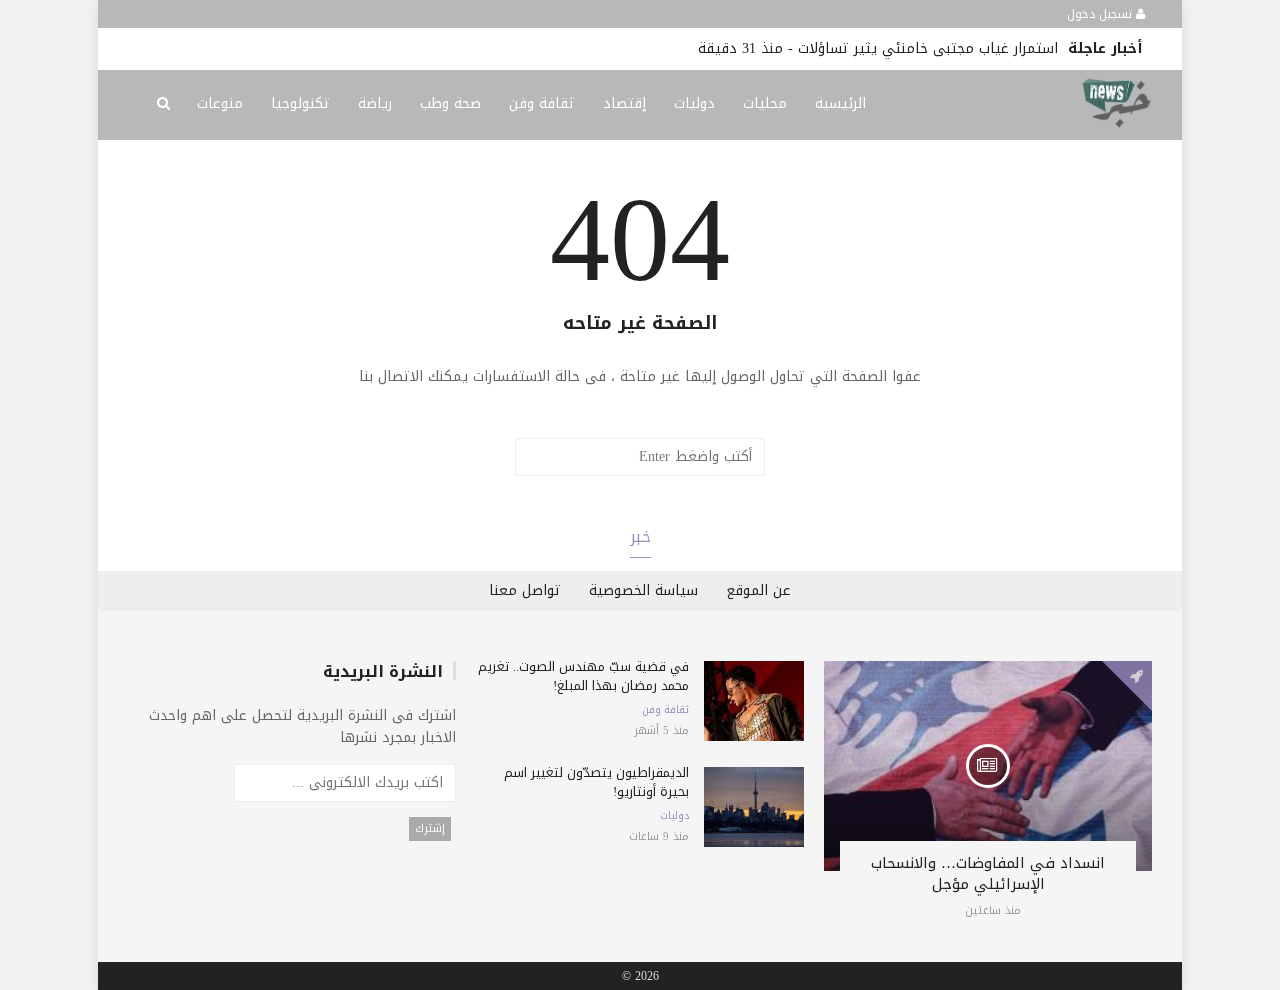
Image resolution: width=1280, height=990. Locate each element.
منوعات (220, 103)
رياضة (375, 103)
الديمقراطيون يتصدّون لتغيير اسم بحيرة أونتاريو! (596, 782)
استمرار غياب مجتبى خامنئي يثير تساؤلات (928, 48)
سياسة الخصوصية (643, 590)
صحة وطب (450, 103)
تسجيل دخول (1101, 14)
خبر (640, 536)
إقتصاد (624, 103)
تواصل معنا (525, 590)
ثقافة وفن (542, 103)
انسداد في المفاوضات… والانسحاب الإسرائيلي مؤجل (988, 873)
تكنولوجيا (300, 103)
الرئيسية (840, 103)
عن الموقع (758, 590)
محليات (765, 103)
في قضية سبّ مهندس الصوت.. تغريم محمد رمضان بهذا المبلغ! (583, 676)
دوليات (694, 103)
